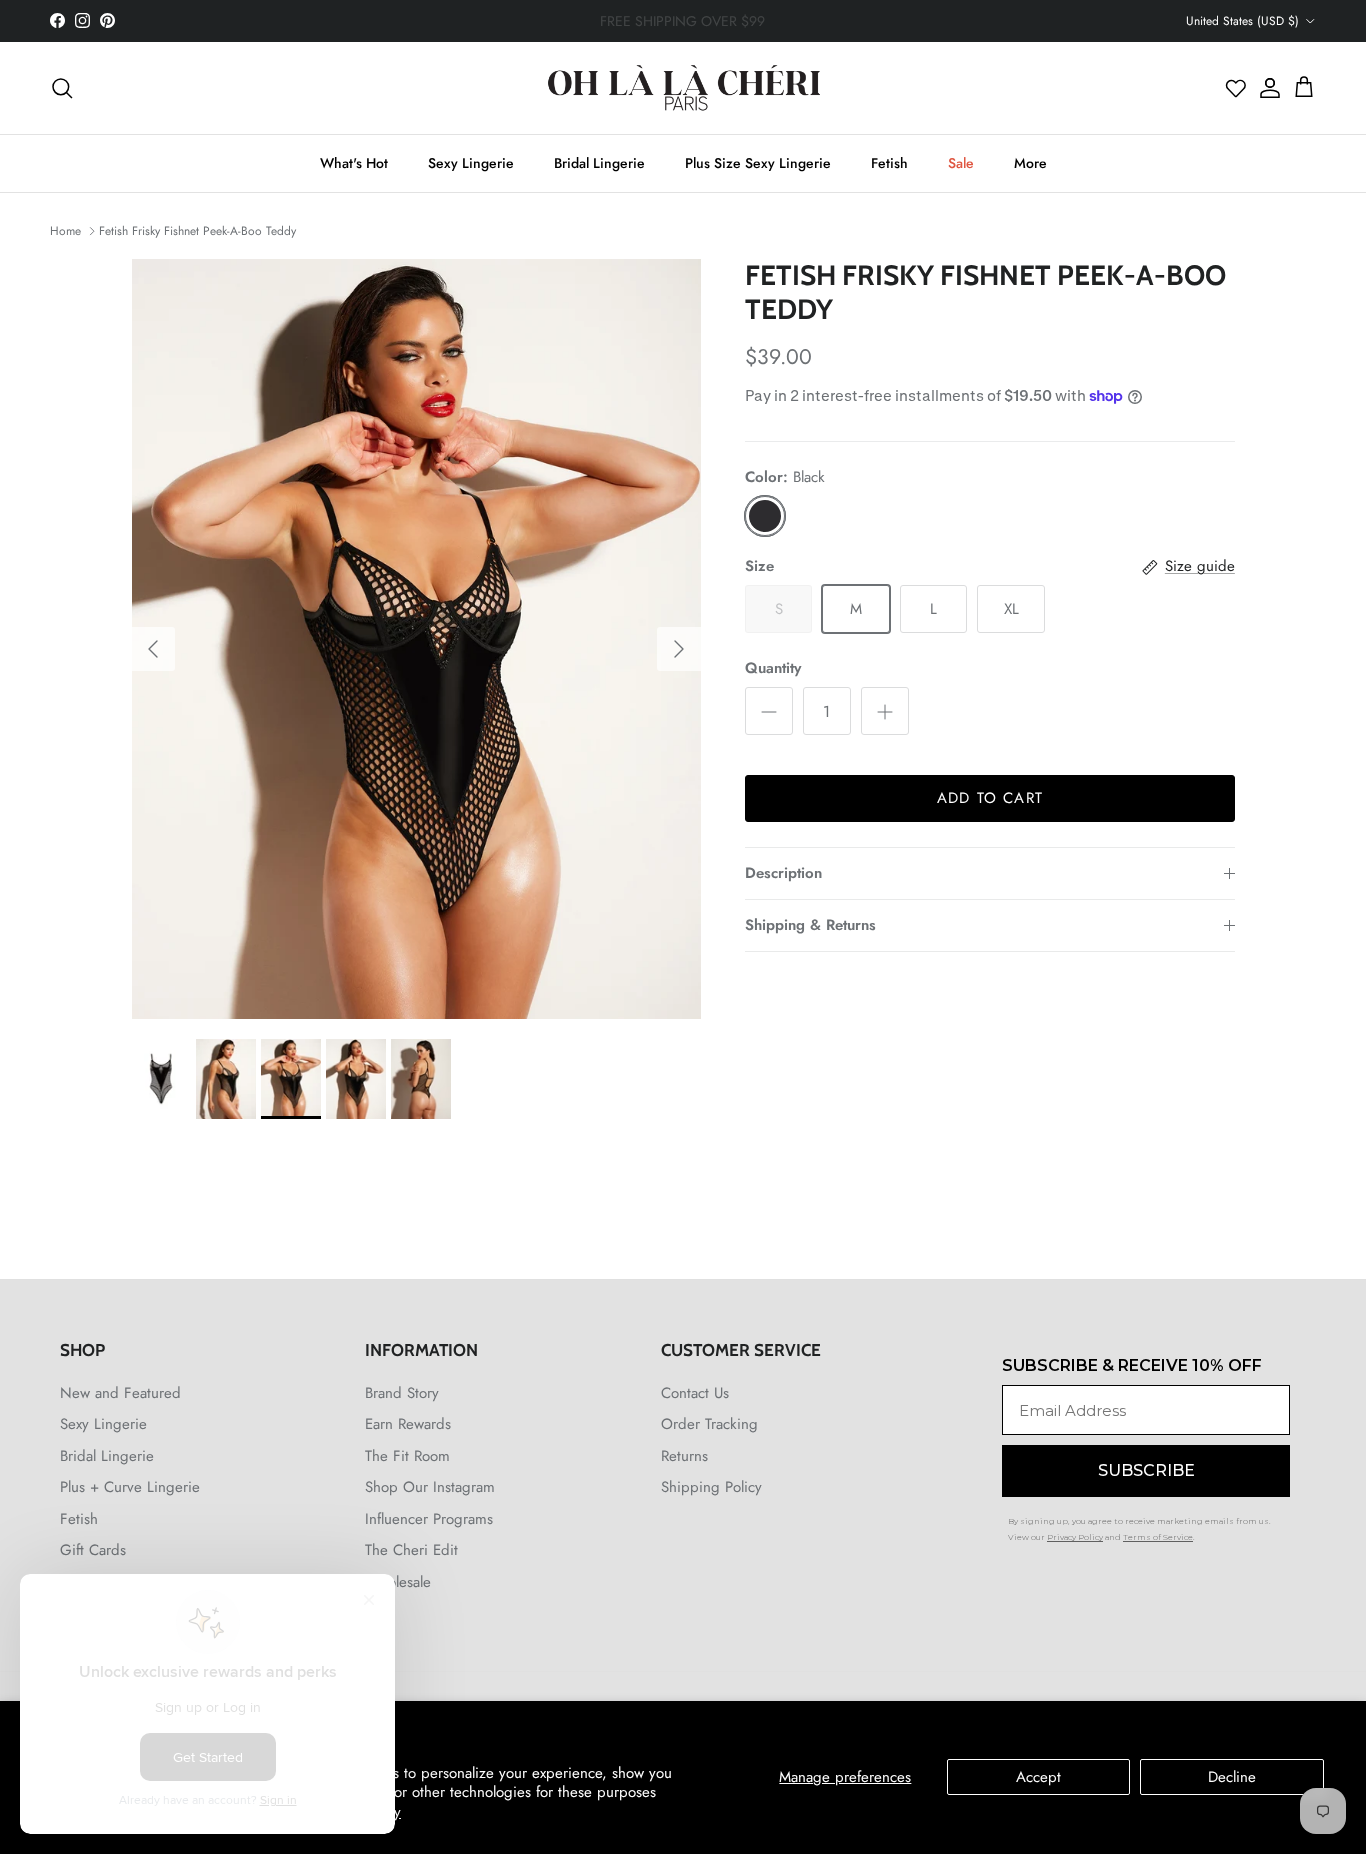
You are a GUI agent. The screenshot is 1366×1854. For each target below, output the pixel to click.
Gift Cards (93, 1550)
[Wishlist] (1236, 88)
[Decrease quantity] (769, 711)
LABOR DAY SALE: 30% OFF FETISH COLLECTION (682, 22)
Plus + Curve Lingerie (130, 1487)
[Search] (62, 88)
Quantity (773, 668)
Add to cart (990, 798)
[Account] (1265, 88)
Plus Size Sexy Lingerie (758, 163)
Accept (1038, 1777)
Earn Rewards (408, 1424)
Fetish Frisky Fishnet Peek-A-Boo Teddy (197, 230)
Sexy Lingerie (471, 163)
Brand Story (402, 1393)
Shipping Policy (711, 1487)
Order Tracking (709, 1424)
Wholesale (398, 1582)
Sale (961, 163)
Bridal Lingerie (599, 163)
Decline (1232, 1777)
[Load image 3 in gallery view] (417, 639)
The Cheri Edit (411, 1550)
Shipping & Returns (810, 925)
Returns (684, 1456)
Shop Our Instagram (430, 1487)
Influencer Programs (429, 1519)
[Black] (765, 516)
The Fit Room (407, 1456)
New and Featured (120, 1393)
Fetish (889, 163)
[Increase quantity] (885, 711)
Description (783, 873)
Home (65, 230)
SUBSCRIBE (1146, 1470)
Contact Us (695, 1393)
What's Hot (354, 163)
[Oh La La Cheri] (683, 88)
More (1030, 163)
